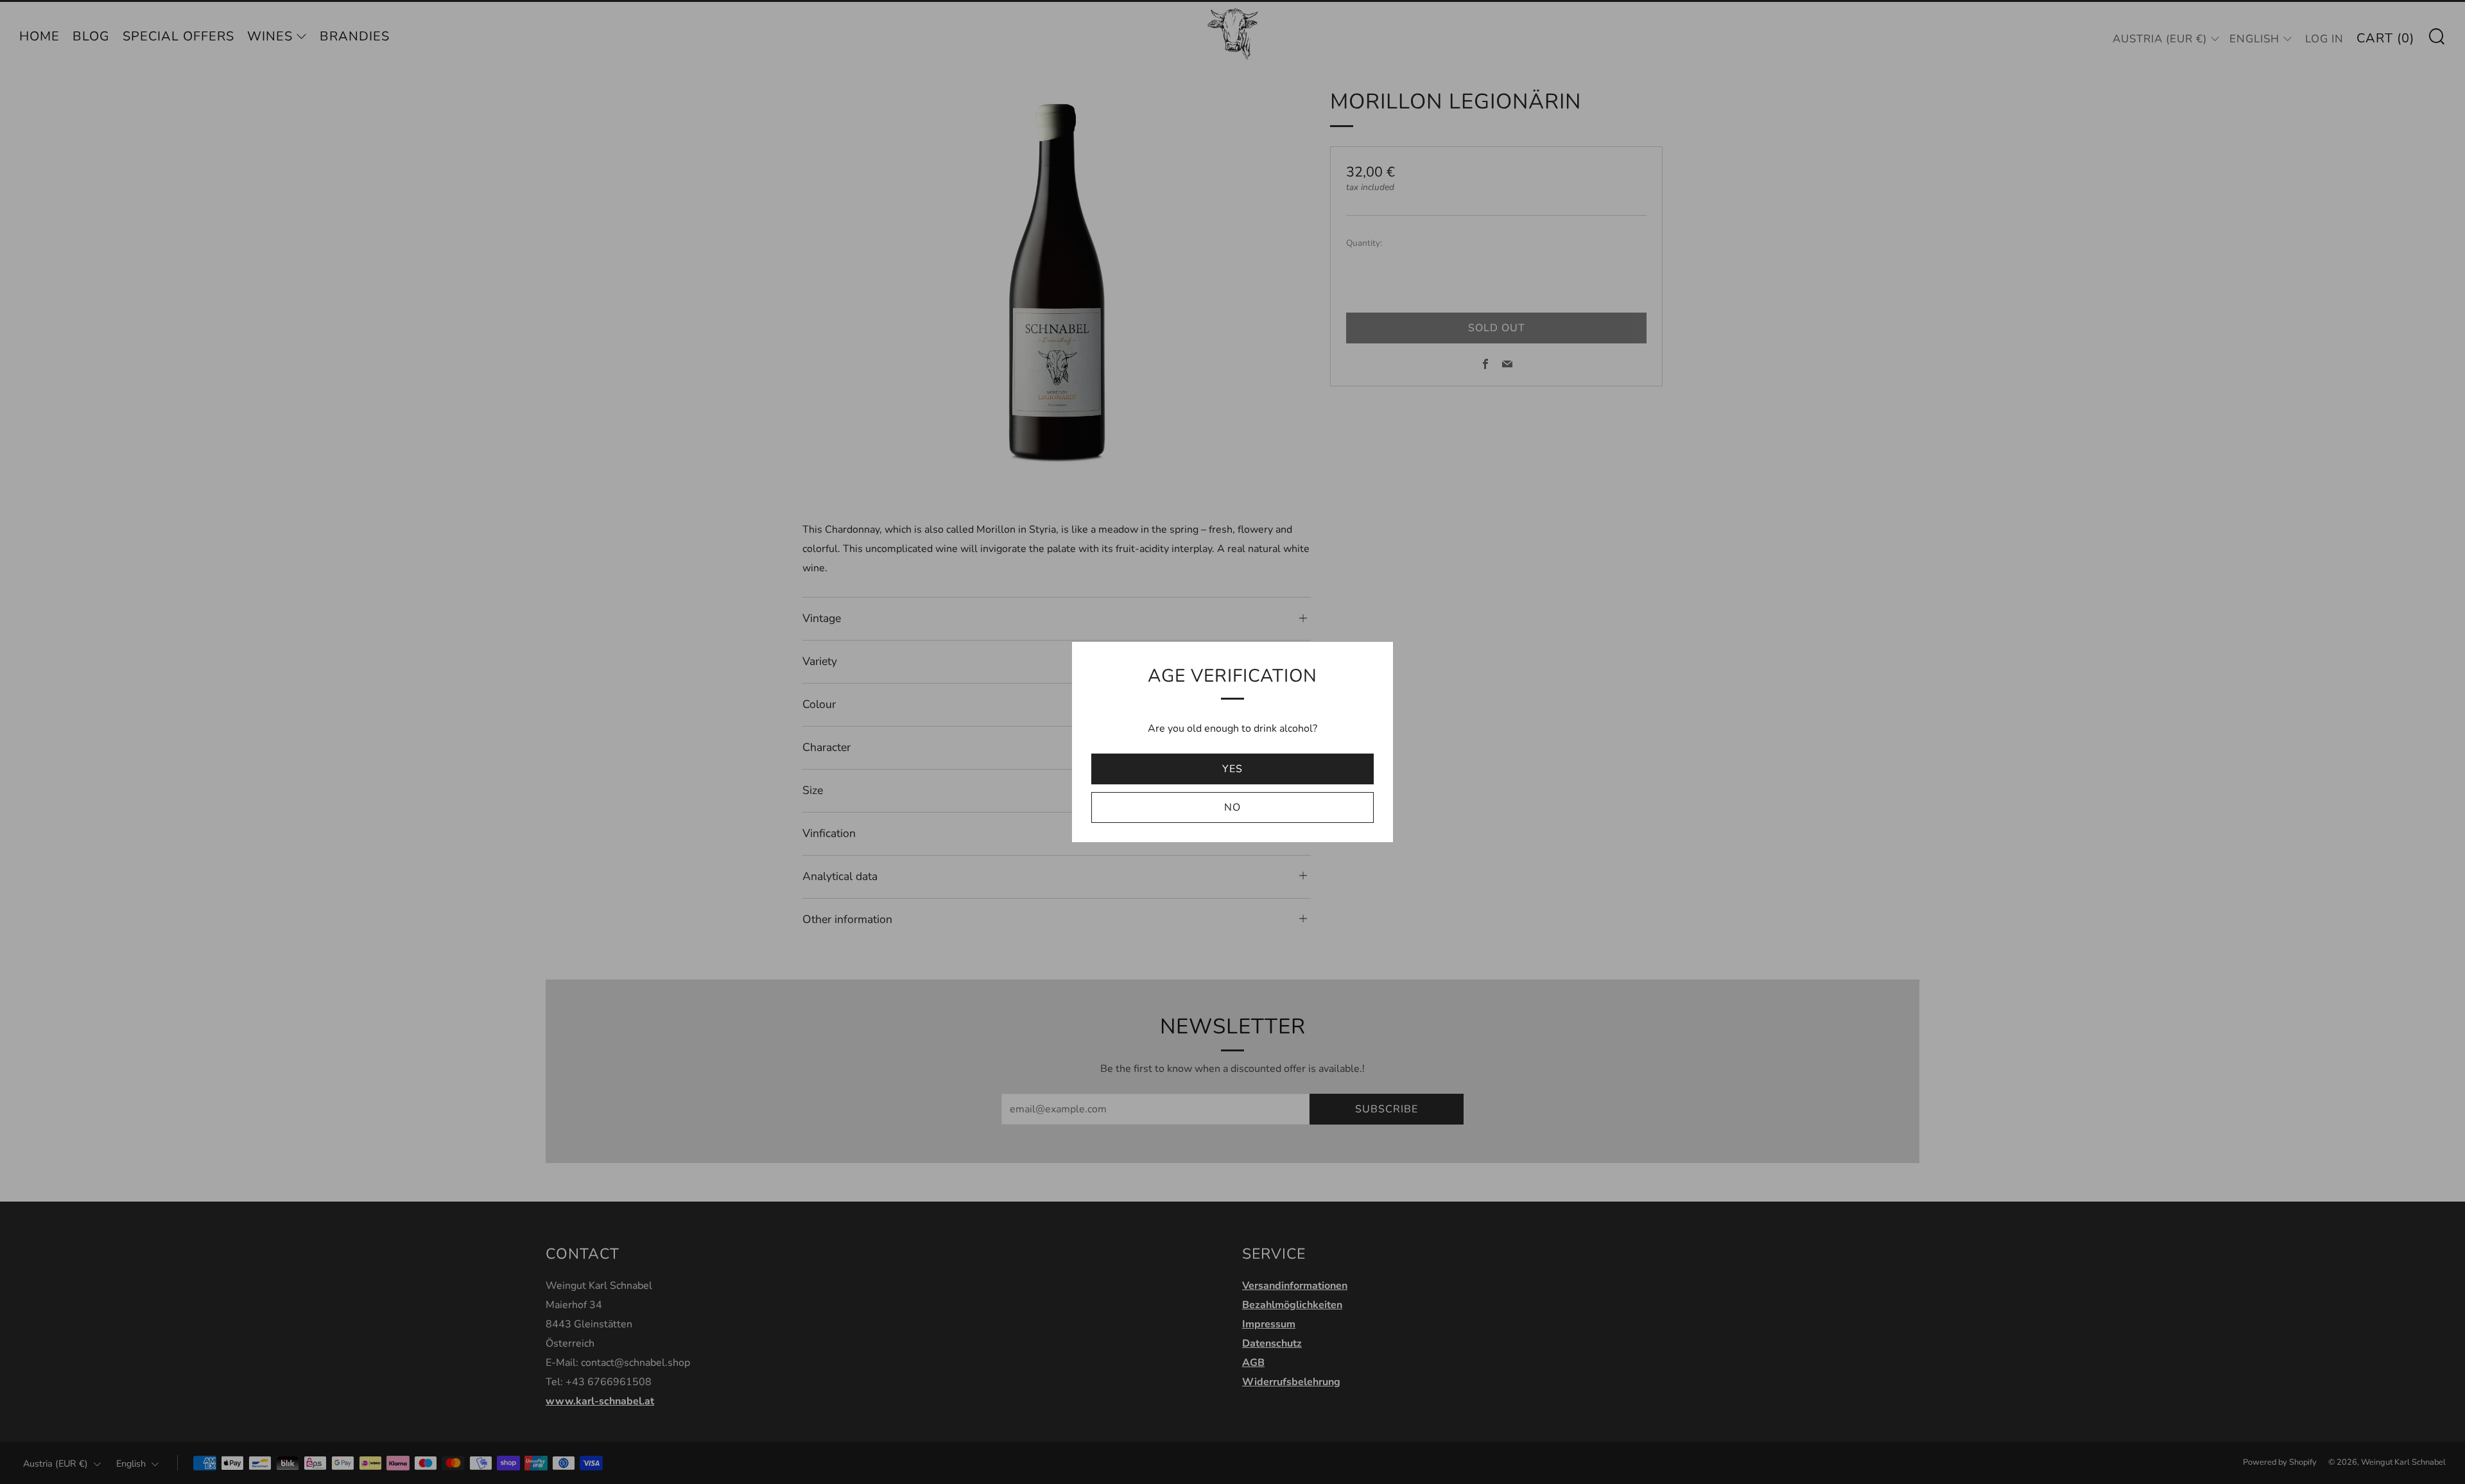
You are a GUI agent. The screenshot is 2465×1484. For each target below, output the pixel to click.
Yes (1232, 769)
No (1232, 807)
